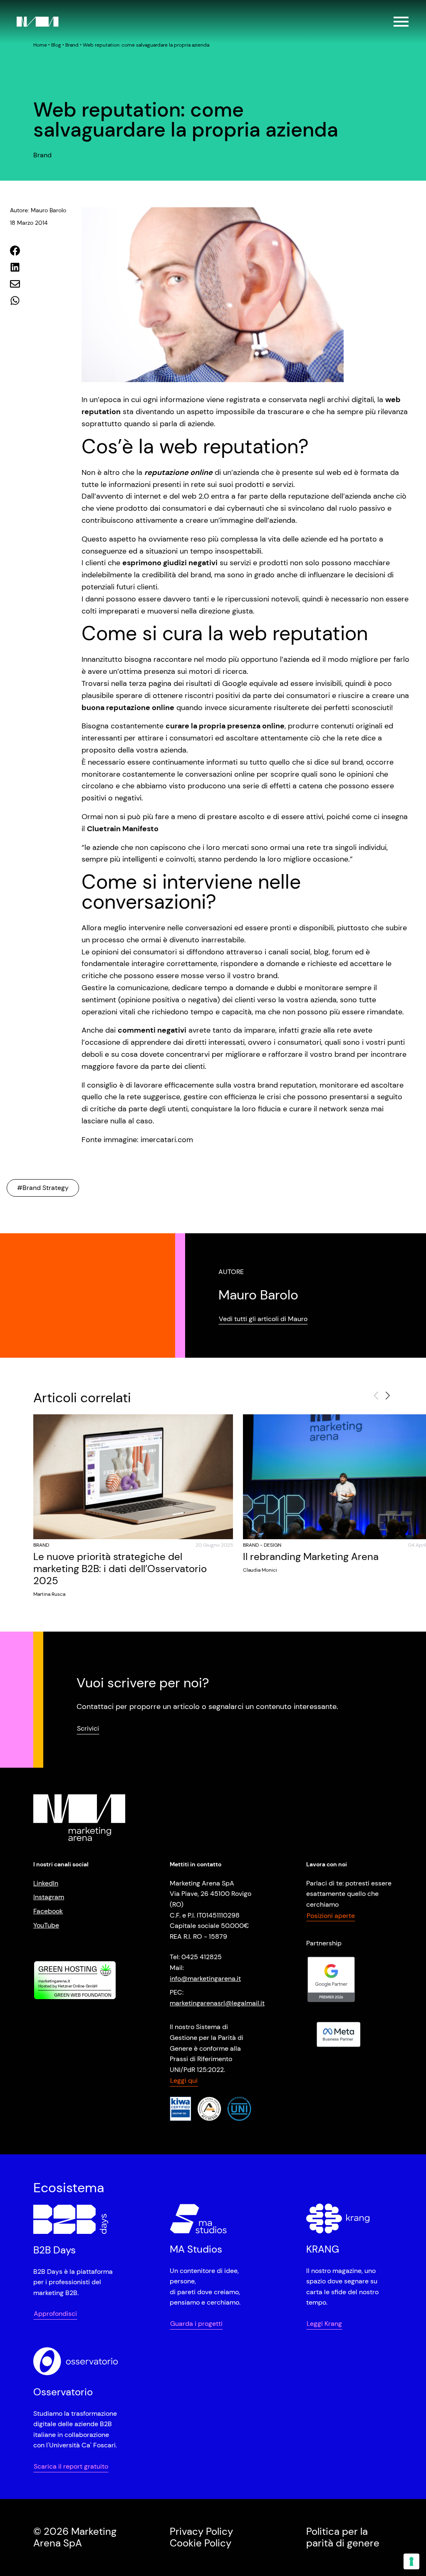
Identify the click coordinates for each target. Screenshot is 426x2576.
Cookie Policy (201, 2543)
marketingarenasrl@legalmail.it (217, 2003)
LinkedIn (46, 1883)
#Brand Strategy (43, 1188)
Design (272, 1545)
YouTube (46, 1925)
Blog (56, 45)
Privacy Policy (201, 2531)
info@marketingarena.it (205, 1978)
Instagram (49, 1897)
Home (40, 45)
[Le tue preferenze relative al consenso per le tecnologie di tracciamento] (411, 2561)
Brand (72, 45)
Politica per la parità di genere (343, 2537)
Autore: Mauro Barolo (38, 210)
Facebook (48, 1911)
